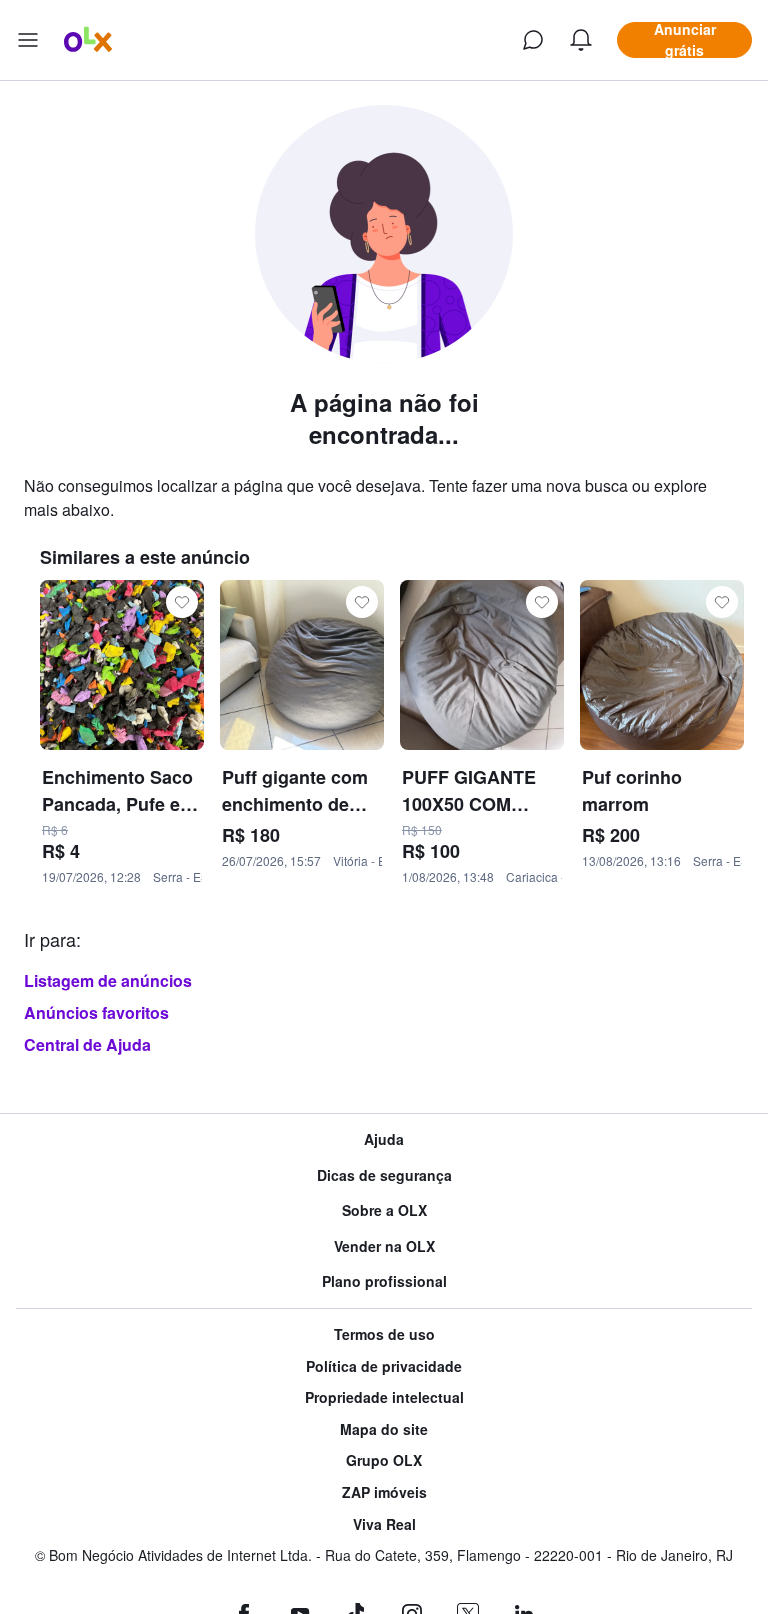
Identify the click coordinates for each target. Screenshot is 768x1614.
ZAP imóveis (384, 1492)
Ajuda (384, 1139)
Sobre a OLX (384, 1210)
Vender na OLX (384, 1246)
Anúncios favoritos (96, 1012)
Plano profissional (384, 1281)
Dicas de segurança (384, 1175)
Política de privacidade (384, 1366)
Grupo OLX (384, 1460)
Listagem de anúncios (108, 980)
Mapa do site (384, 1429)
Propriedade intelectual (384, 1397)
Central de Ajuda (87, 1044)
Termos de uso (384, 1334)
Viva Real (384, 1524)
